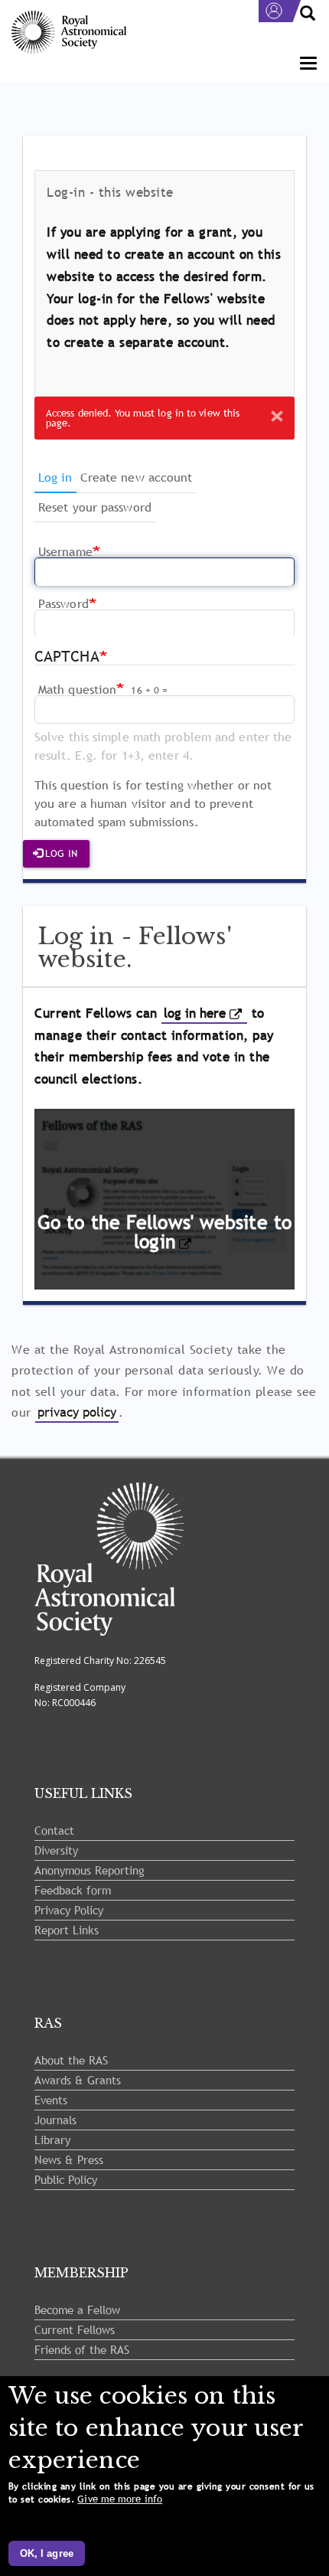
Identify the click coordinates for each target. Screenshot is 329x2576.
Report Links (67, 1930)
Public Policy (66, 2179)
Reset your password (95, 507)
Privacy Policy (69, 1910)
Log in (57, 481)
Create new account (137, 477)
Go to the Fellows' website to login (164, 1232)
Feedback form (73, 1890)
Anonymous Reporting (90, 1870)
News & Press (69, 2159)
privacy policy (77, 1412)
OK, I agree (47, 2553)
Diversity (56, 1850)
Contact (54, 1830)
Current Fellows (75, 2329)
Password (64, 603)
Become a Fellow (77, 2310)
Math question (77, 689)
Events (51, 2100)
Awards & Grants (78, 2080)
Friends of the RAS (82, 2349)
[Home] (69, 33)
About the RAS (71, 2060)
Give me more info (120, 2499)
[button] (277, 416)
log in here (195, 1013)
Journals (55, 2120)
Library (52, 2140)
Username (65, 551)
